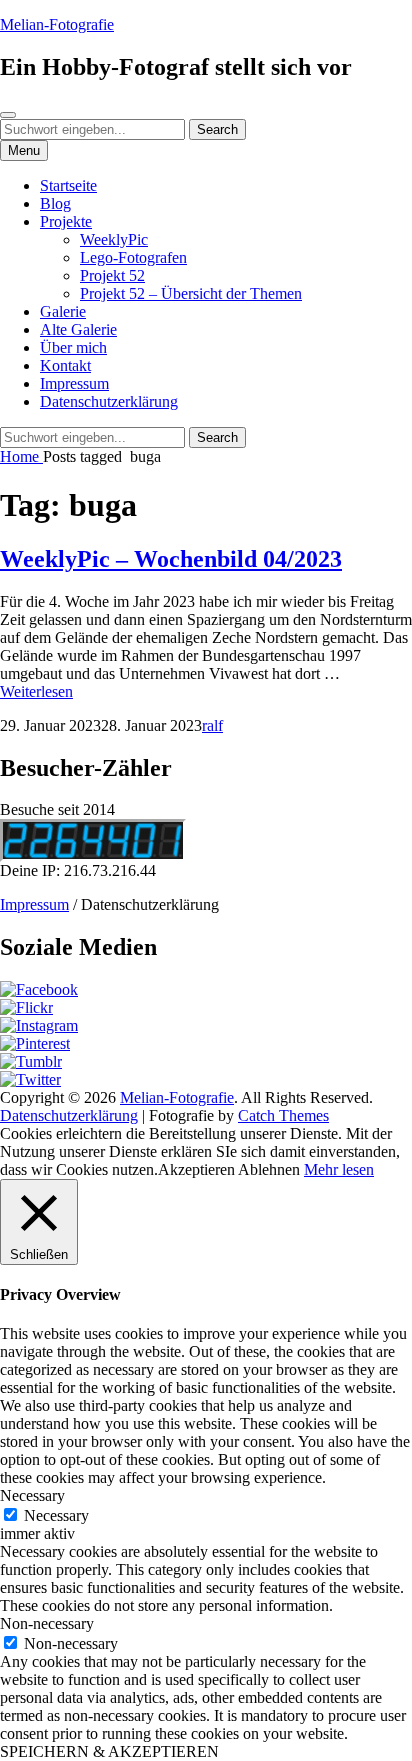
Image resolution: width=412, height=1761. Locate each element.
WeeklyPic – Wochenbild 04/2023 (171, 559)
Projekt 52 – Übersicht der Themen (191, 293)
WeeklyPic (114, 239)
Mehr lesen (339, 1169)
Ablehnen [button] (269, 1169)
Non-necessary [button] (47, 1623)
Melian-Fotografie (57, 24)
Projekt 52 (112, 275)
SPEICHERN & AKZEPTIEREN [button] (109, 1751)
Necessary (56, 1515)
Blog (55, 203)
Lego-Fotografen (133, 257)
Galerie (63, 311)
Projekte (66, 221)
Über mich (73, 347)
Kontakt (65, 365)
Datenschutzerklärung (109, 401)
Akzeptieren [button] (196, 1169)
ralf (212, 725)
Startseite (68, 185)
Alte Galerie (78, 329)
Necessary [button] (32, 1495)
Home (21, 456)
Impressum (74, 383)
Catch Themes (283, 1115)
